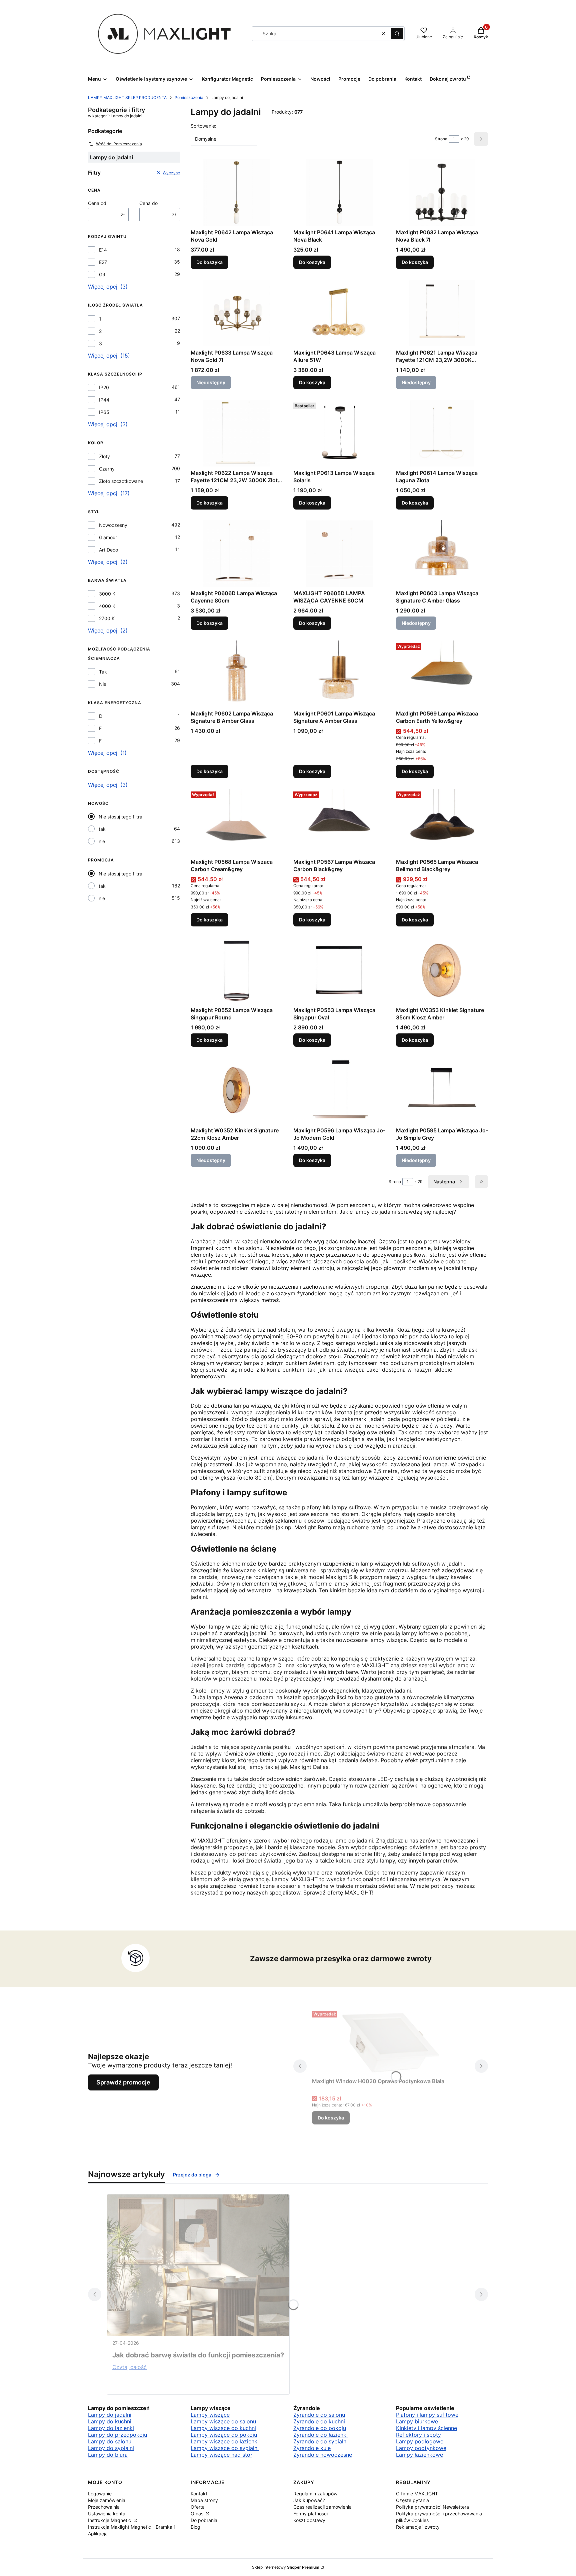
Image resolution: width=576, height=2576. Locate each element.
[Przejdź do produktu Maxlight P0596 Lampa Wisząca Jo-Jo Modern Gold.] (339, 1091)
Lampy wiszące (210, 2415)
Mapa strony (204, 2500)
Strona (441, 139)
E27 (103, 262)
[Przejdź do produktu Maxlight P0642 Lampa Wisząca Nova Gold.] (237, 193)
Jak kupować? (309, 2500)
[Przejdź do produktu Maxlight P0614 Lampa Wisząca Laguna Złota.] (442, 433)
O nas (198, 2514)
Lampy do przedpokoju (117, 2435)
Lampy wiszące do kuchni (223, 2428)
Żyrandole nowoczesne (323, 2455)
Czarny (107, 469)
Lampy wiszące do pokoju (224, 2435)
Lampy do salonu (110, 2441)
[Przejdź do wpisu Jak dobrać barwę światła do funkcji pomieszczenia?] (198, 2265)
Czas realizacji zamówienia (322, 2507)
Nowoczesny (113, 525)
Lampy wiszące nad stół (221, 2455)
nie (102, 841)
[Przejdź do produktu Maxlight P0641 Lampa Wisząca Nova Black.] (339, 193)
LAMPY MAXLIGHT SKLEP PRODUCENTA (127, 97)
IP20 (104, 387)
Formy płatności (310, 2514)
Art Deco (108, 550)
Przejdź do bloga (192, 2175)
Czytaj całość (129, 2367)
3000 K (107, 594)
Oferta (198, 2507)
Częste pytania (412, 2500)
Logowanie (100, 2494)
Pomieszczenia (189, 97)
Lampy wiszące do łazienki (225, 2441)
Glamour (108, 537)
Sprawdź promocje (123, 2082)
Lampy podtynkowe (421, 2448)
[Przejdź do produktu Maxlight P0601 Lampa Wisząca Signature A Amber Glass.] (339, 674)
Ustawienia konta (107, 2514)
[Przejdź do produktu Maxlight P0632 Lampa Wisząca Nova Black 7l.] (442, 193)
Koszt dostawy (309, 2520)
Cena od (97, 203)
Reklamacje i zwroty (418, 2527)
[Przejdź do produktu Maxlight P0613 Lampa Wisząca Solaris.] (339, 433)
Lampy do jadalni (110, 2415)
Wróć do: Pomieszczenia (119, 144)
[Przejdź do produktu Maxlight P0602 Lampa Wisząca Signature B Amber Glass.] (237, 674)
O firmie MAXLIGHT (417, 2494)
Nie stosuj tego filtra (120, 817)
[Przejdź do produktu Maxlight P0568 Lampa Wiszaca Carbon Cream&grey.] (237, 822)
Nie (103, 684)
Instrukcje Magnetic (110, 2520)
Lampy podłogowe (420, 2441)
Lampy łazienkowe (419, 2455)
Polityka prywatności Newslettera (432, 2507)
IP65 (104, 412)
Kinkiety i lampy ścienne (426, 2428)
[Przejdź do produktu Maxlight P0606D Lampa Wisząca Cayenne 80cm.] (237, 554)
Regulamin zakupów (315, 2494)
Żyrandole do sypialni (320, 2441)
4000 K (107, 606)
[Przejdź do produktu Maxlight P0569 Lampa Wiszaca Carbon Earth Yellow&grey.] (442, 674)
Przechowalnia (104, 2507)
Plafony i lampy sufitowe (427, 2415)
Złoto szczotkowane (121, 481)
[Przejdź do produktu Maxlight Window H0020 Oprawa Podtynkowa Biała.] (391, 2041)
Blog (195, 2527)
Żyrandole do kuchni (319, 2421)
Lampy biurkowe (417, 2421)
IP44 (104, 400)
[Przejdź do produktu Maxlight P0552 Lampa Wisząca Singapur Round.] (237, 970)
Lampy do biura (108, 2455)
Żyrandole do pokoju (320, 2428)
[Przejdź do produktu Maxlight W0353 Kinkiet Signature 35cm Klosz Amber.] (442, 970)
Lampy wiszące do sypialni (225, 2448)
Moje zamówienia (107, 2500)
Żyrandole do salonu (319, 2415)
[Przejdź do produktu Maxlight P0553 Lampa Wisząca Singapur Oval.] (339, 970)
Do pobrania (204, 2520)
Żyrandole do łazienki (320, 2435)
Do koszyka (209, 262)
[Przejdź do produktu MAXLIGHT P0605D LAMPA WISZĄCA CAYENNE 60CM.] (339, 554)
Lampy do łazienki (111, 2428)
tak (102, 829)
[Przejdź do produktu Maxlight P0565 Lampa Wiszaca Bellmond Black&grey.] (442, 822)
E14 (103, 250)
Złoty (104, 456)
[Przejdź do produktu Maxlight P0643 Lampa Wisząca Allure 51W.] (339, 313)
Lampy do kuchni (110, 2421)
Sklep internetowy (286, 2567)
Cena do (148, 203)
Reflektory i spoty (418, 2435)
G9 (102, 274)
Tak (103, 672)
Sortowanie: (203, 126)
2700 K (107, 618)
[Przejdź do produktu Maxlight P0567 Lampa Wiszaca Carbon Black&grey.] (339, 822)
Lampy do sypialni (111, 2448)
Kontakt (199, 2494)
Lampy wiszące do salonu (223, 2421)
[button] (397, 34)
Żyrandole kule (312, 2448)
